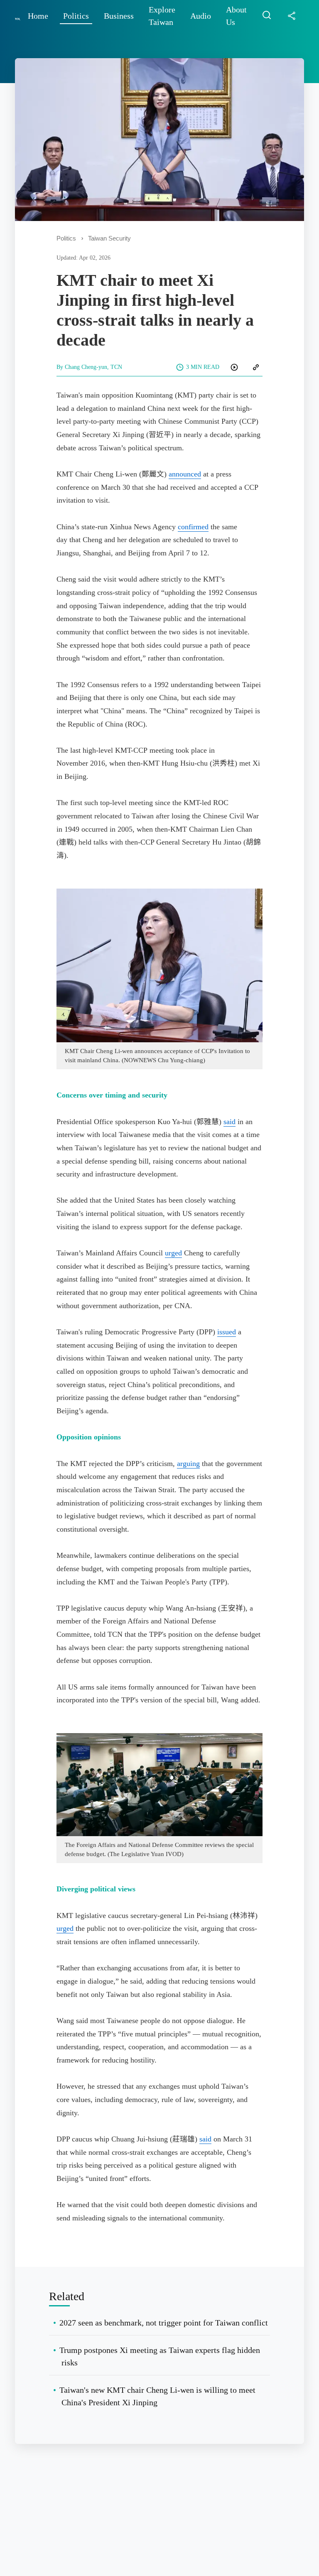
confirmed (193, 527)
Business (119, 16)
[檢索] (267, 16)
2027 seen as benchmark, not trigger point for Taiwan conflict (164, 2323)
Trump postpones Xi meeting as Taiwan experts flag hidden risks (160, 2356)
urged (173, 1253)
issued (227, 1332)
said (229, 1122)
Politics (76, 16)
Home (38, 16)
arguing (188, 1464)
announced (185, 474)
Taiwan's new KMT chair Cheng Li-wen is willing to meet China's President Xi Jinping (157, 2396)
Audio (201, 16)
